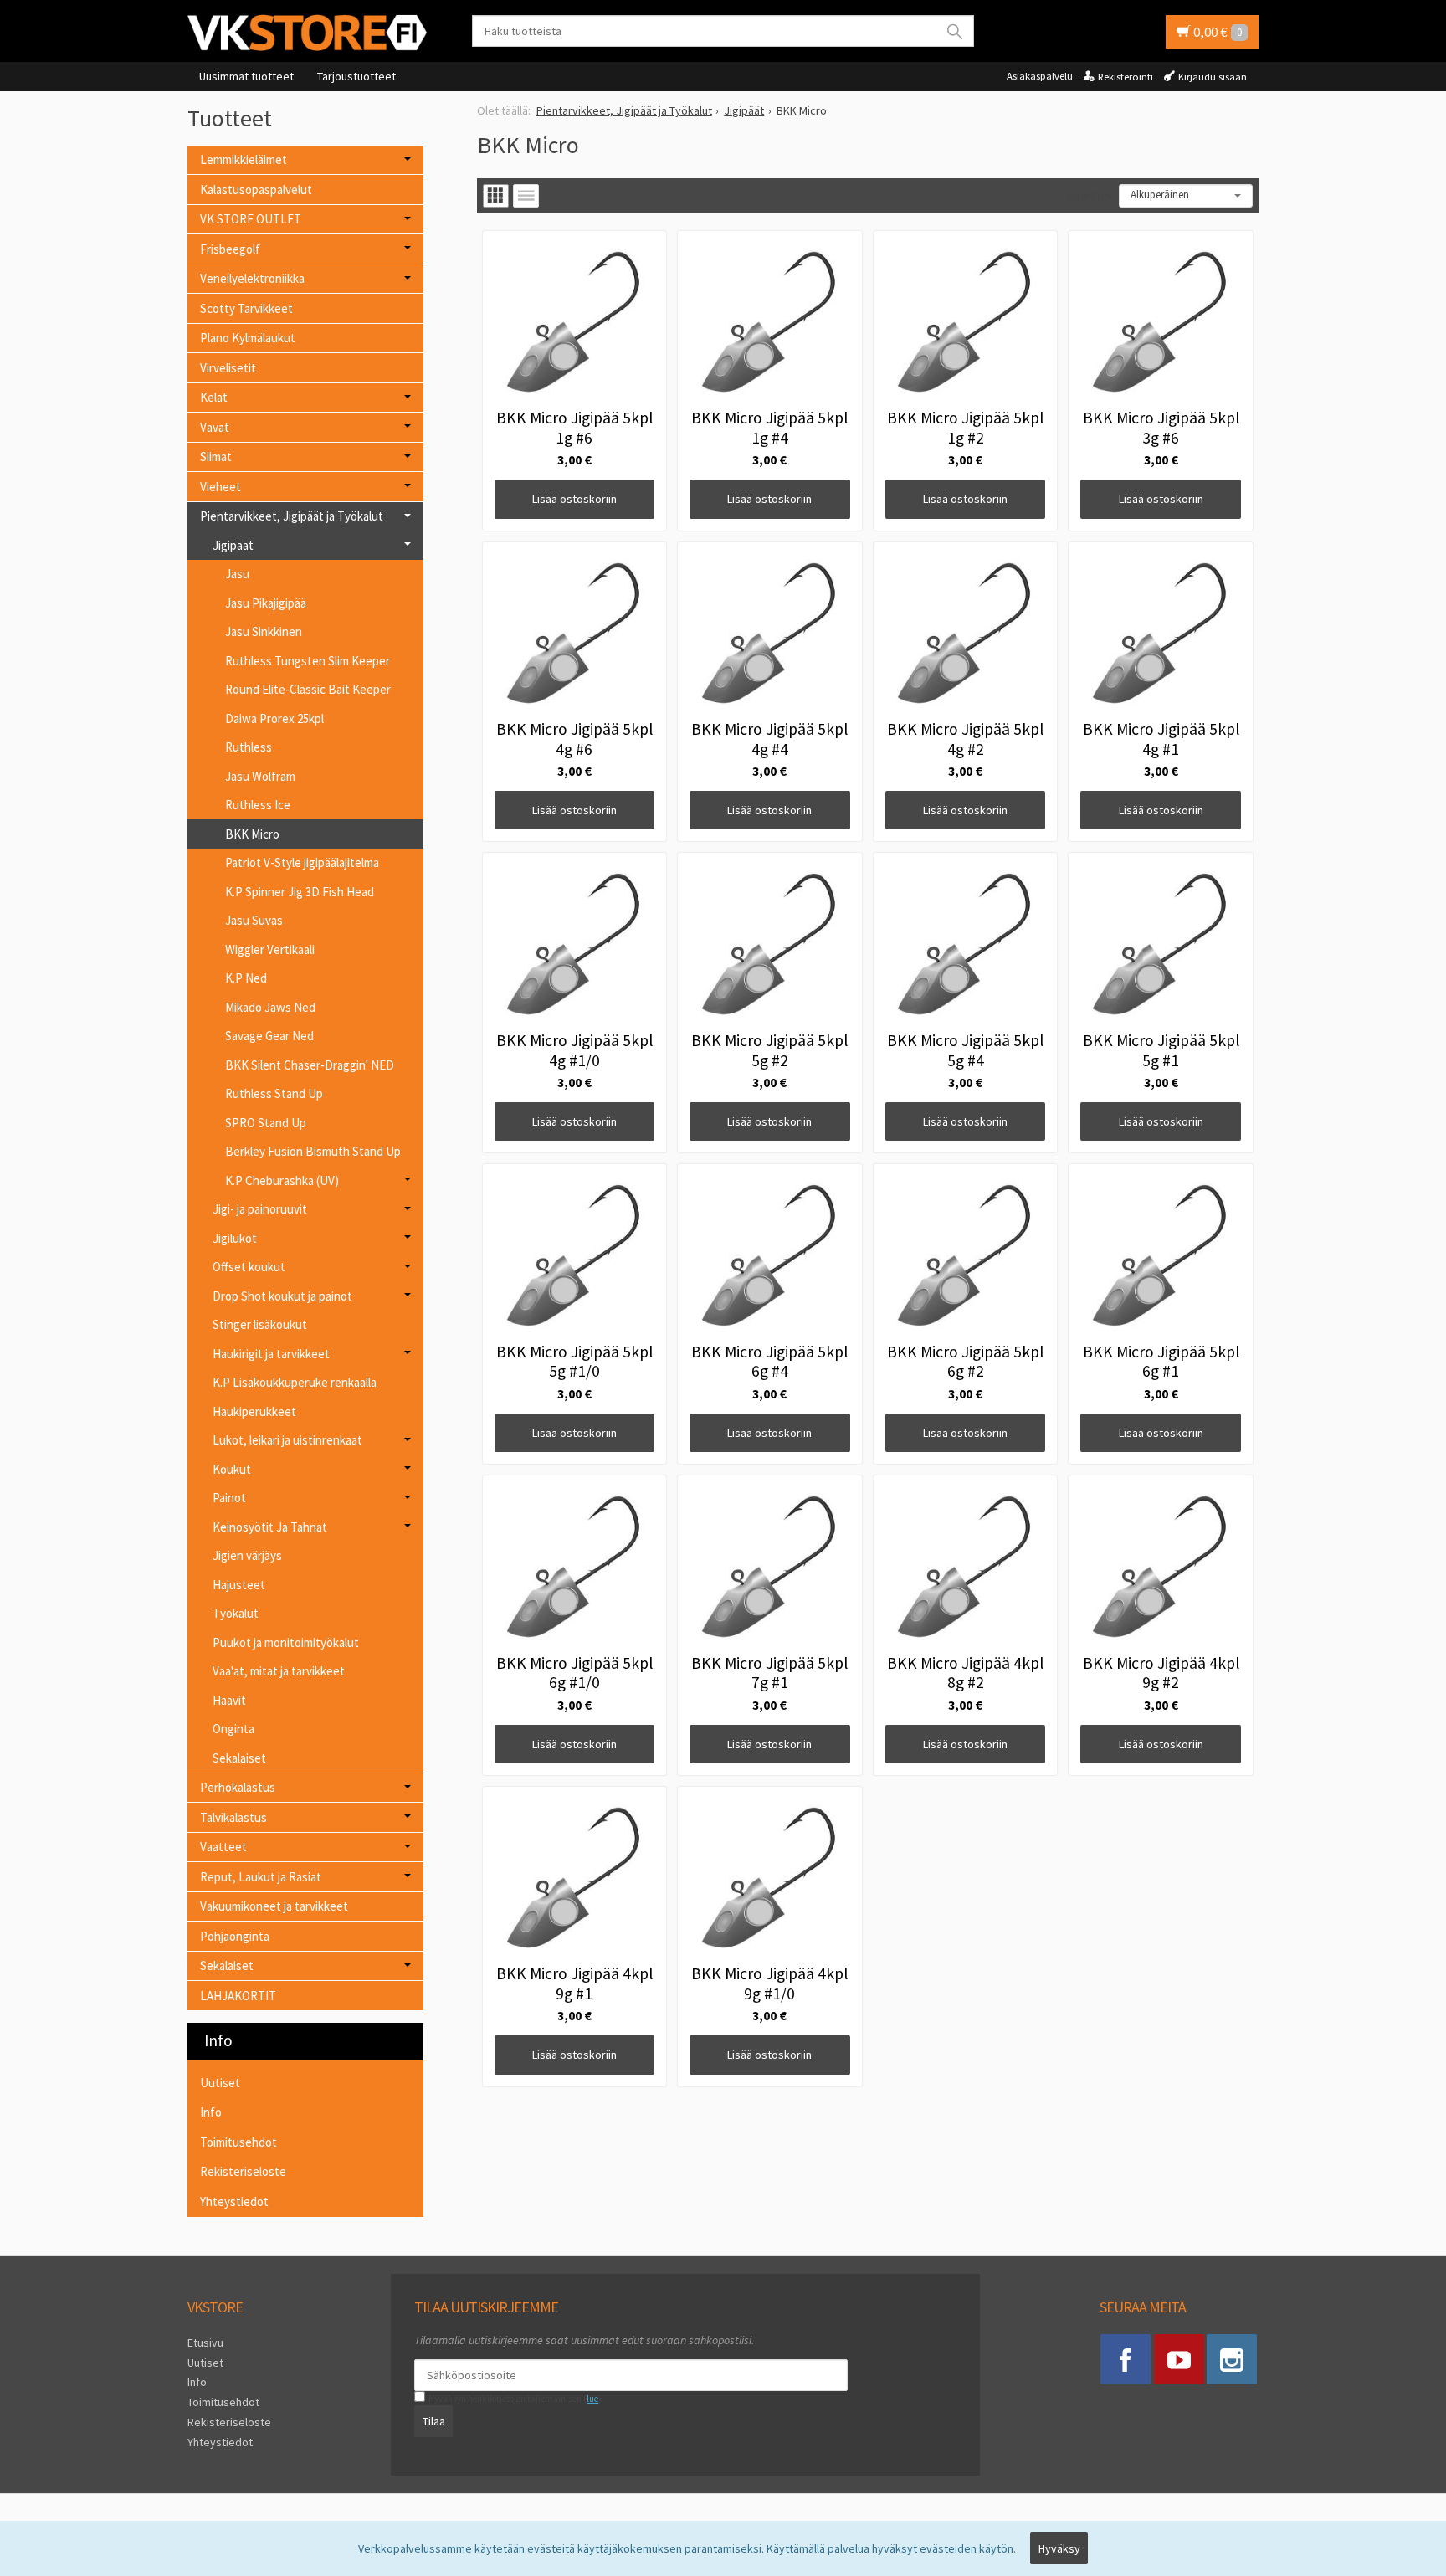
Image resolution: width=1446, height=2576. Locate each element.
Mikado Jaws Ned (270, 1007)
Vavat (215, 427)
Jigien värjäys (247, 1555)
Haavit (229, 1700)
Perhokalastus (238, 1787)
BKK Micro (252, 834)
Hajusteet (239, 1585)
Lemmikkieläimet (244, 159)
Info (211, 2112)
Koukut (232, 1469)
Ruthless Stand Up (274, 1093)
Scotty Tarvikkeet (246, 308)
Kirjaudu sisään (1213, 77)
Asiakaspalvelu (1040, 76)
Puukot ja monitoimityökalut (286, 1642)
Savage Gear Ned (269, 1036)
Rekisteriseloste (243, 2171)
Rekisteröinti (1126, 77)
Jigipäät (233, 545)
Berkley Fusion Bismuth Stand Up (313, 1151)
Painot (229, 1498)
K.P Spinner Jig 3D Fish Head (300, 892)
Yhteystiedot (234, 2201)
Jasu (237, 574)
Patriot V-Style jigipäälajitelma (302, 862)
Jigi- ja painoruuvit (260, 1209)
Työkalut (236, 1613)
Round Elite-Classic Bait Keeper (308, 689)
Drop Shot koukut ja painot (282, 1296)
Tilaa (434, 2421)
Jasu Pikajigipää (266, 603)
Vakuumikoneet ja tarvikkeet (274, 1906)
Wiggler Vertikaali (270, 949)
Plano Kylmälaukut (248, 338)
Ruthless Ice (258, 805)
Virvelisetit (228, 368)
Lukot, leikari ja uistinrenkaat (287, 1440)
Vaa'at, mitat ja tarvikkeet (279, 1671)
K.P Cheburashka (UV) (282, 1180)
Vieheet (220, 487)
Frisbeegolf (230, 249)
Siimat (216, 457)
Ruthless (249, 747)
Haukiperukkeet (254, 1411)
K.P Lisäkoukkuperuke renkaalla (295, 1382)
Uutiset (220, 2083)
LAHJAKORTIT (238, 1996)
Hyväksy (1059, 2548)
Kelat (214, 397)
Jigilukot (235, 1238)
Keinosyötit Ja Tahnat (270, 1527)
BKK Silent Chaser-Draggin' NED (310, 1065)
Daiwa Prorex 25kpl (274, 718)
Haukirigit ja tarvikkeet (271, 1354)
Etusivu (205, 2343)
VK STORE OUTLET (251, 219)
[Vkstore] (313, 32)
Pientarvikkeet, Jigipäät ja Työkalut (292, 516)
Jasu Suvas (254, 920)
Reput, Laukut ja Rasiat (261, 1877)
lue (592, 2399)
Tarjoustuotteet (356, 76)
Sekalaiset (239, 1758)
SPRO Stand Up (266, 1123)
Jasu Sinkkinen (264, 631)
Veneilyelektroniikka (252, 278)
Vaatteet (223, 1847)
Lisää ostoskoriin (574, 499)
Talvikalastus (233, 1817)
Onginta (233, 1729)
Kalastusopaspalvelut (256, 190)
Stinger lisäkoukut (260, 1324)
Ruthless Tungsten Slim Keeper (308, 661)
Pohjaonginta (235, 1936)
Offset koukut (249, 1267)
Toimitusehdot (238, 2142)
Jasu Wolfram (260, 776)
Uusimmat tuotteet (246, 76)
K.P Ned (246, 978)
